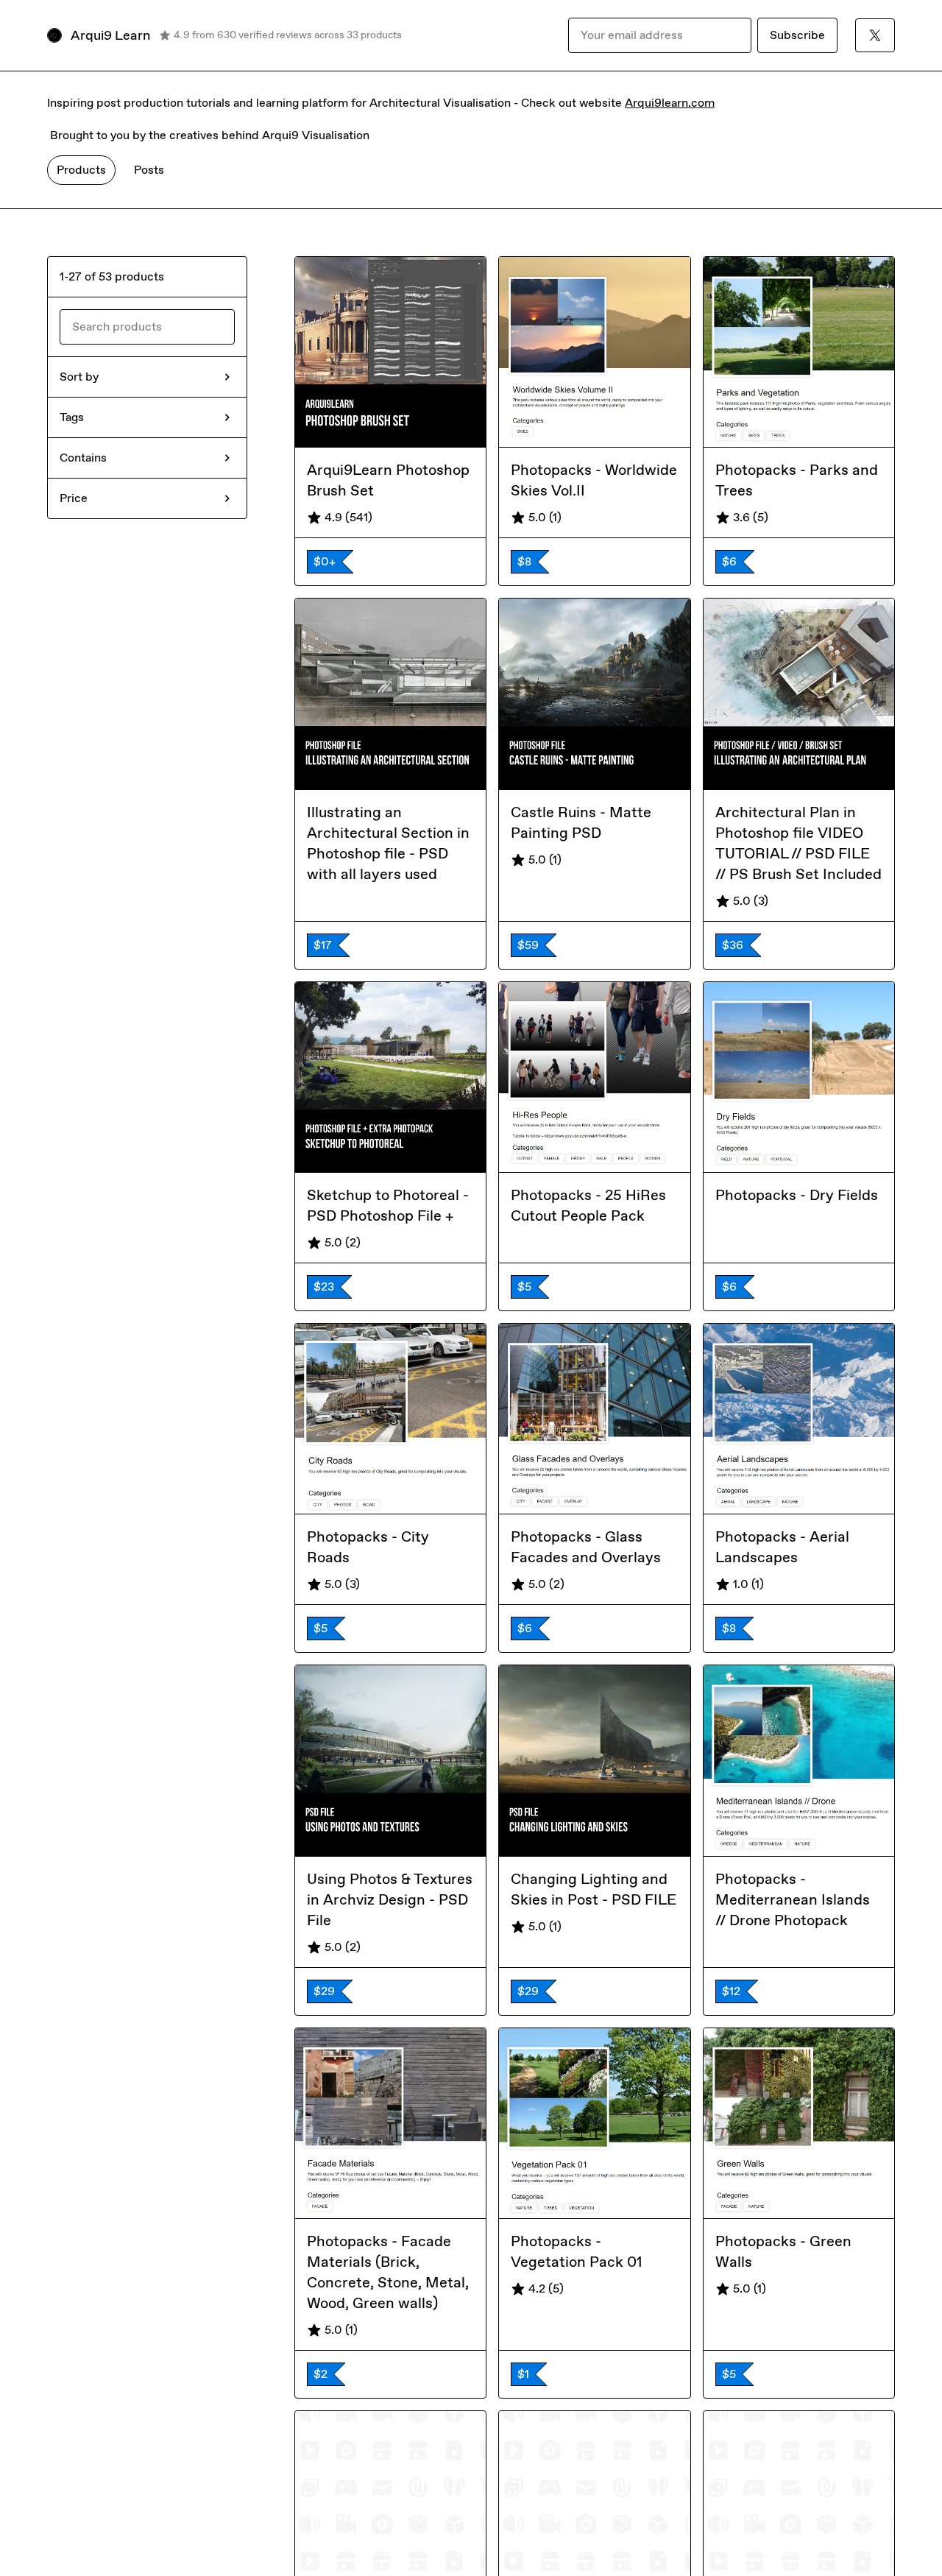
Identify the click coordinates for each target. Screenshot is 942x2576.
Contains (83, 458)
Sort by (79, 377)
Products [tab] (81, 170)
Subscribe (797, 35)
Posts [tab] (149, 170)
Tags (72, 417)
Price (74, 498)
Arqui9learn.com (670, 103)
